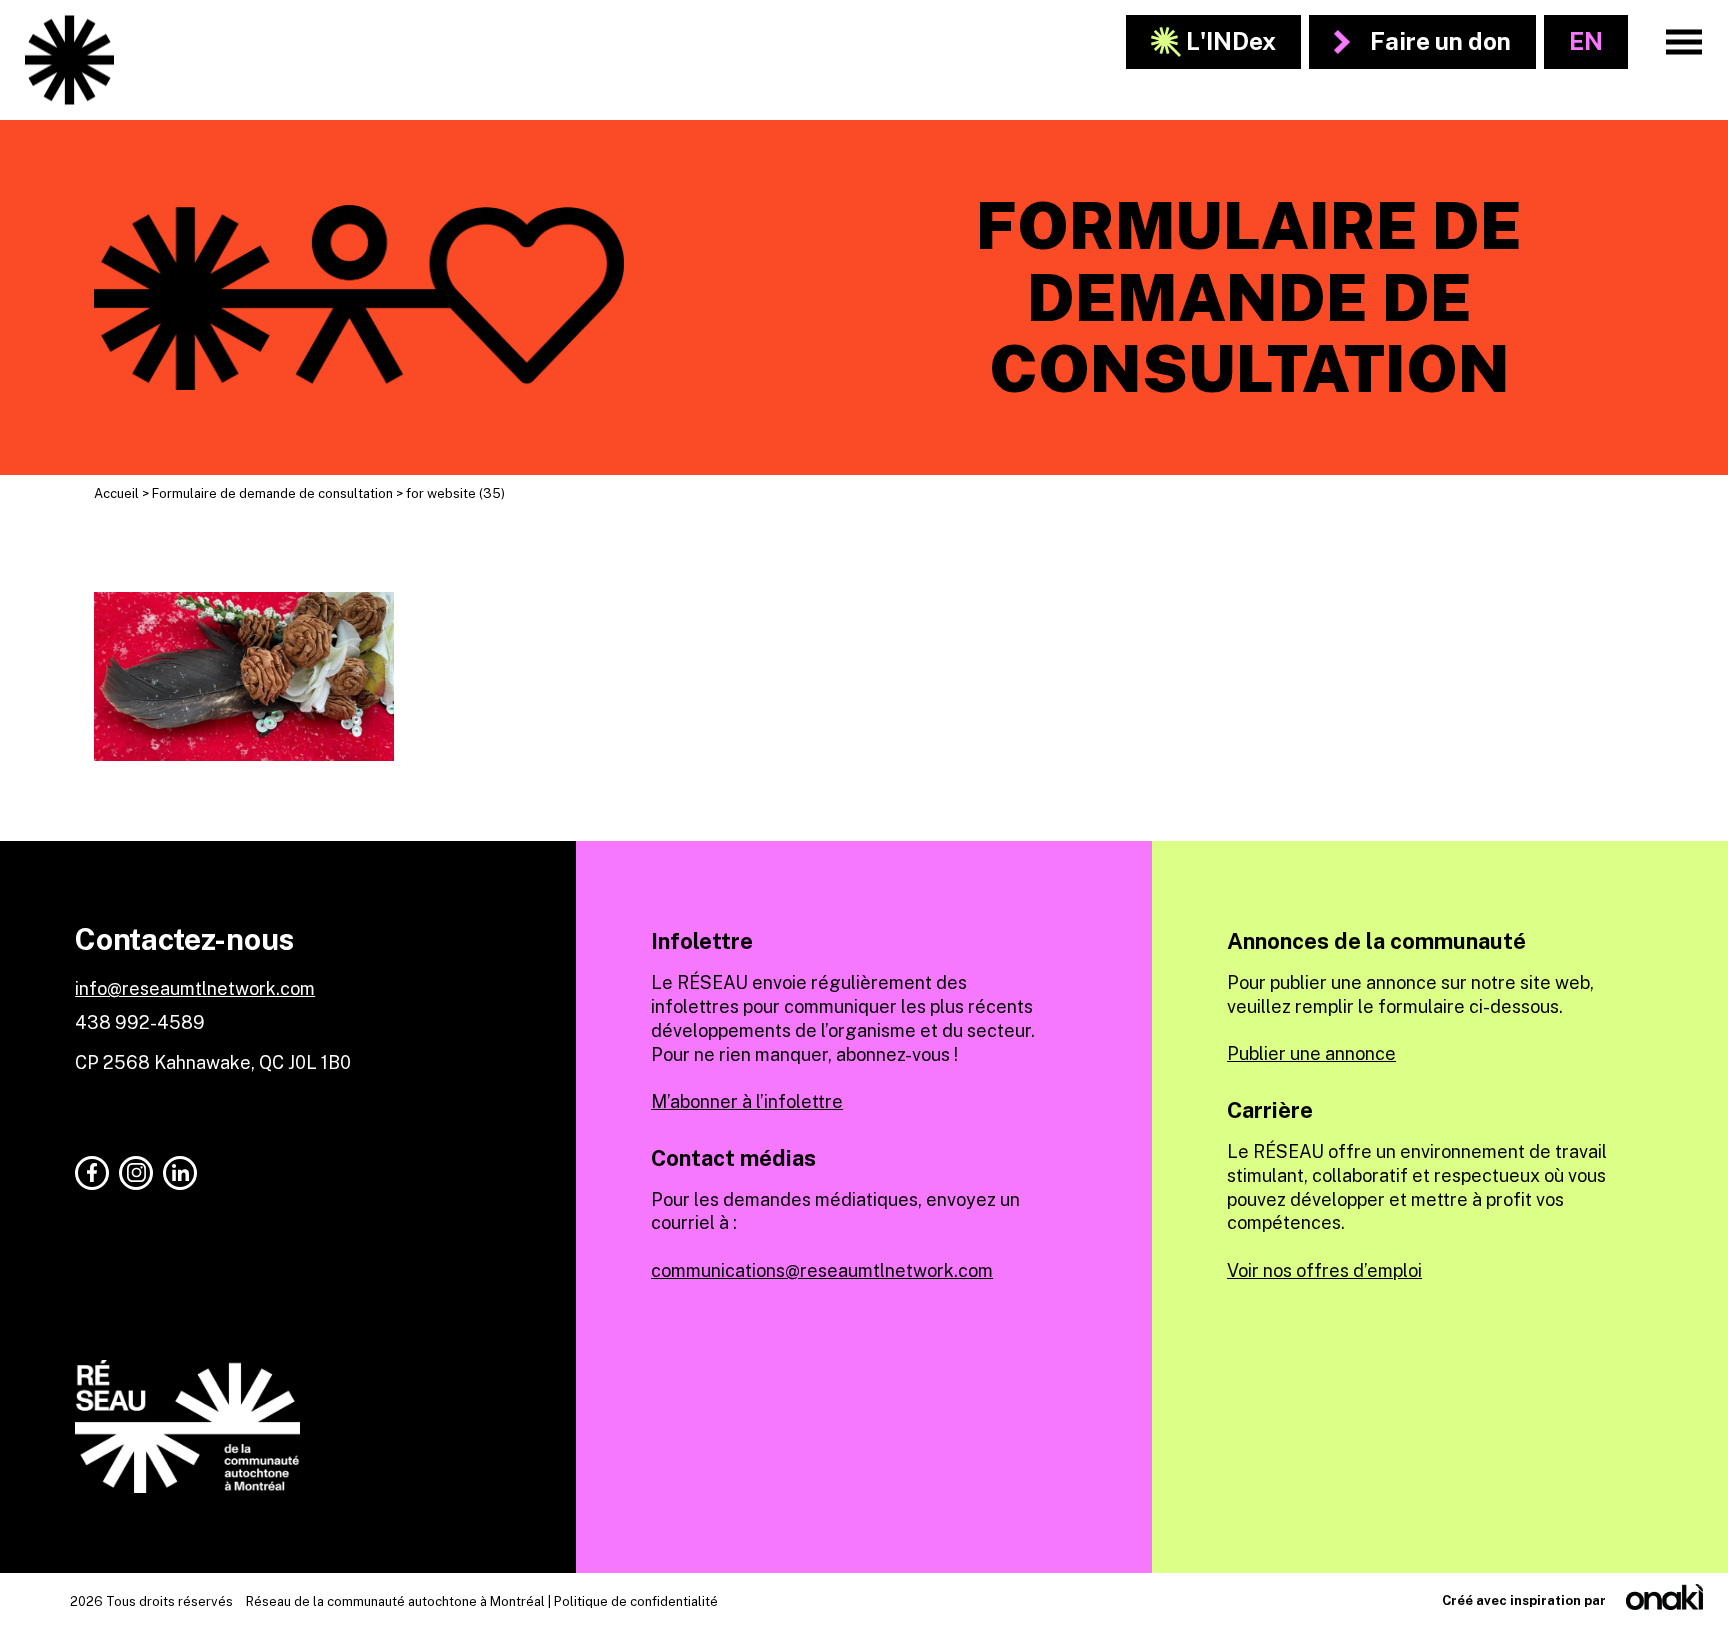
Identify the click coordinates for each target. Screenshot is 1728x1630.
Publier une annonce (1311, 1053)
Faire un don (1440, 41)
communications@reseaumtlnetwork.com (822, 1270)
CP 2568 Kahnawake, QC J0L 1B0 (213, 1062)
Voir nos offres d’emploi (1324, 1270)
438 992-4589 (140, 1022)
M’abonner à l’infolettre (747, 1101)
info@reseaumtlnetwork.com (195, 988)
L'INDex (1231, 41)
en (1586, 41)
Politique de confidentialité (636, 1601)
